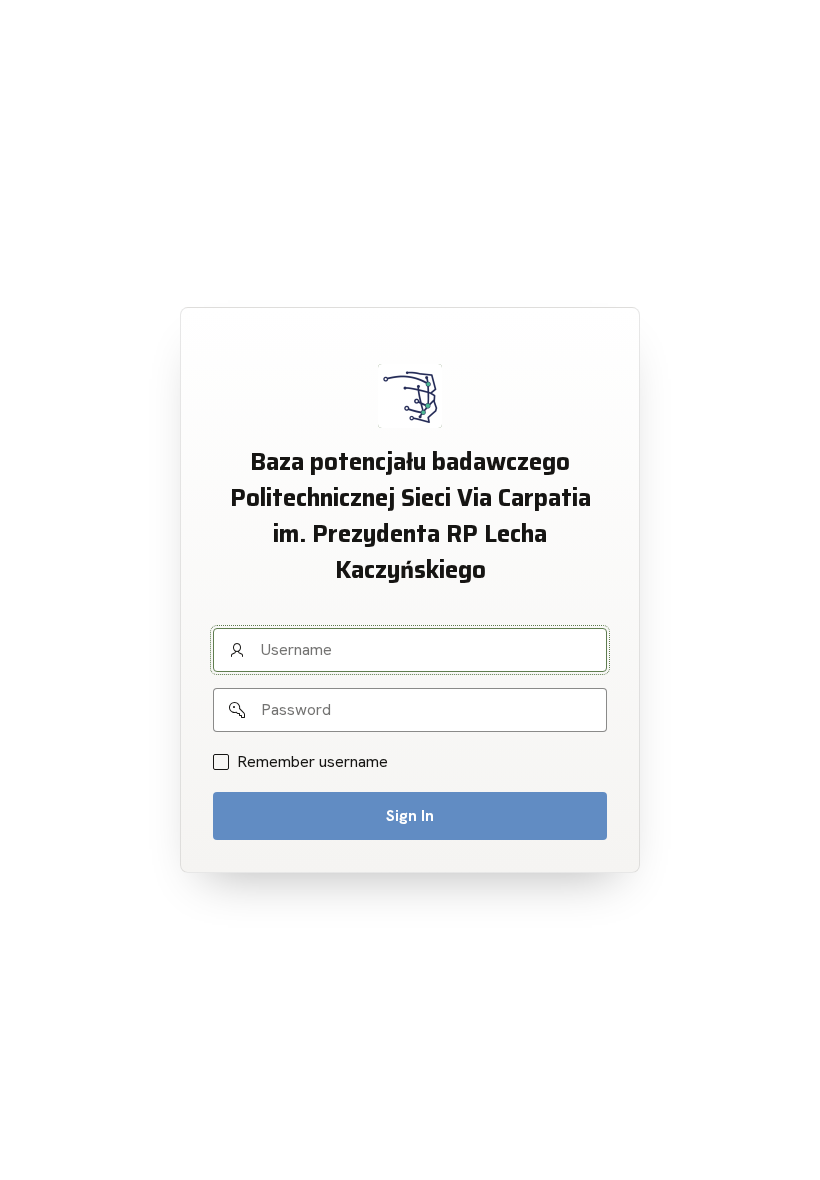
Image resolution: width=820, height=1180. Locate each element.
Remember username (312, 762)
